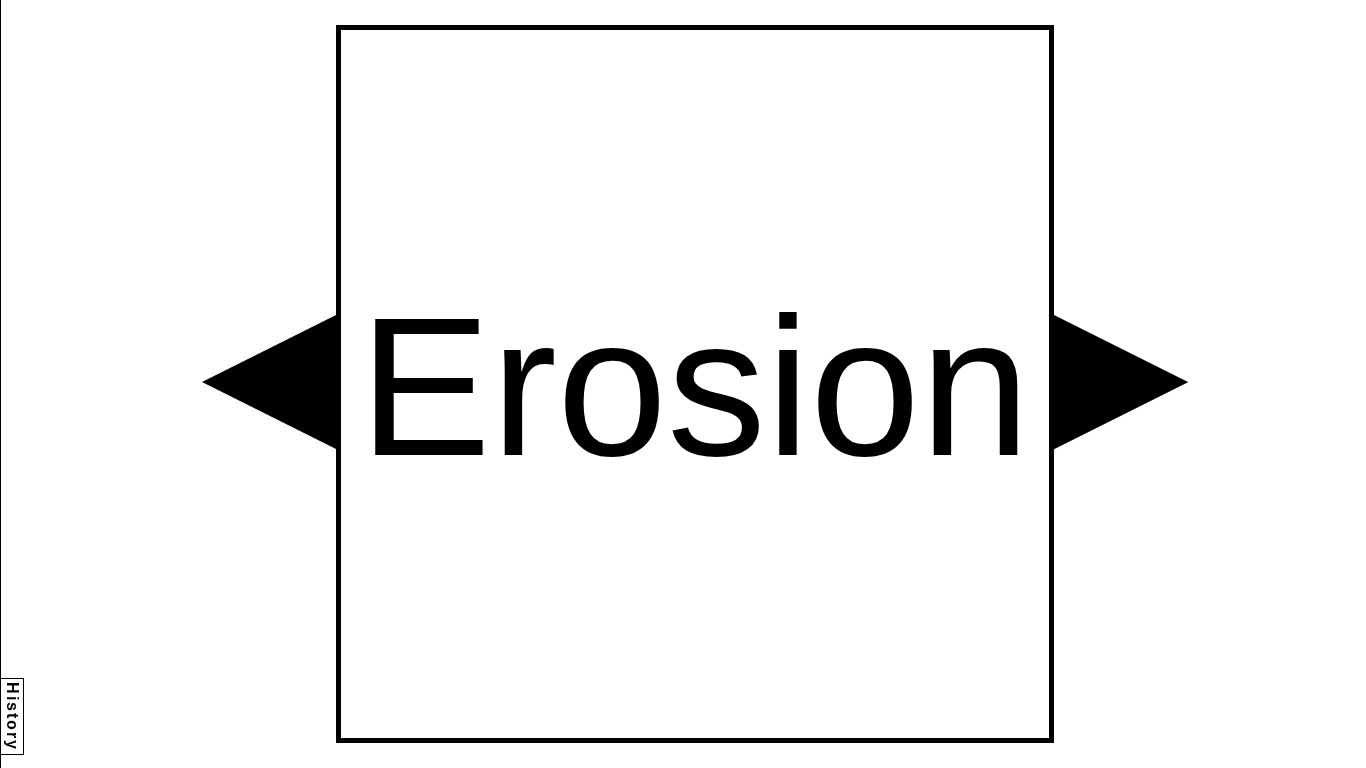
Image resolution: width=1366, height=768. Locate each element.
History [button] (12, 716)
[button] (269, 382)
